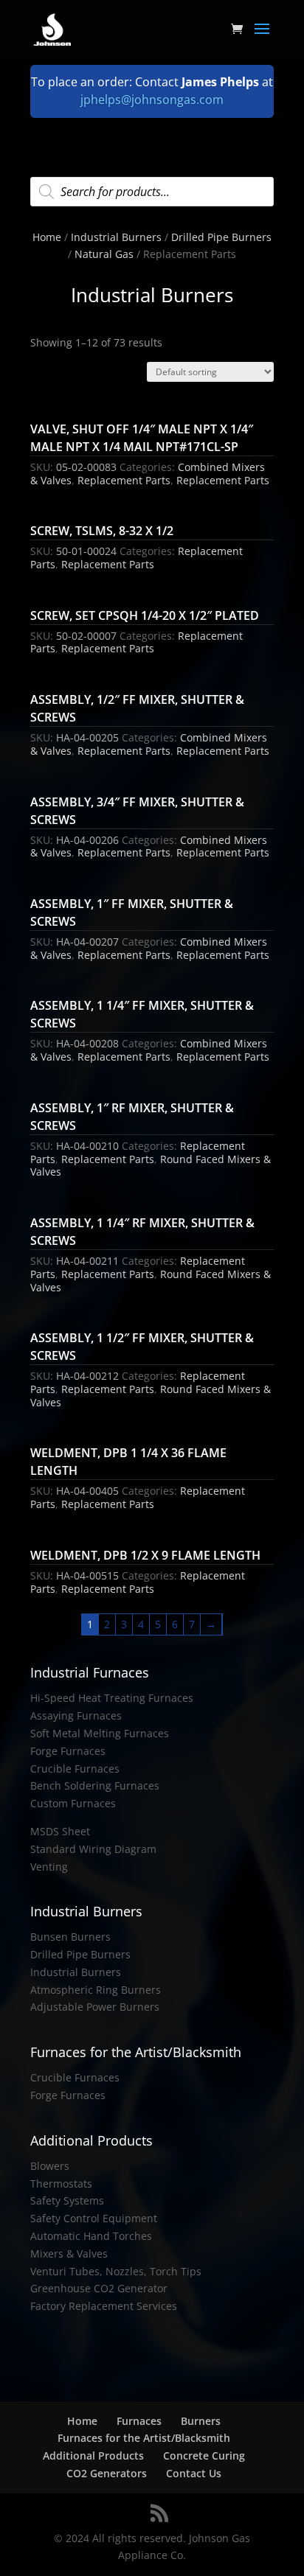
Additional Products (93, 2455)
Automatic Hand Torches (91, 2236)
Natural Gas (104, 254)
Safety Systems (67, 2200)
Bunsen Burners (70, 1937)
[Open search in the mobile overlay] (152, 192)
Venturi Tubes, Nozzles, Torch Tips (116, 2271)
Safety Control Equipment (94, 2218)
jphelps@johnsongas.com (152, 100)
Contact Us (194, 2473)
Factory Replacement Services (104, 2306)
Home (47, 237)
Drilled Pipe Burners (221, 237)
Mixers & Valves (69, 2254)
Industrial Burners (116, 237)
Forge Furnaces (68, 1751)
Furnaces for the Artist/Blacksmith (144, 2438)
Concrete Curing (204, 2455)
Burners (201, 2421)
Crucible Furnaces (75, 1769)
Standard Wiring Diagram (93, 1849)
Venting (49, 1867)
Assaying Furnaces (76, 1715)
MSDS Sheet (60, 1831)
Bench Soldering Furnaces (95, 1786)
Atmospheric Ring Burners (96, 1990)
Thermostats (61, 2184)
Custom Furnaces (73, 1803)
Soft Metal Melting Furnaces (100, 1733)
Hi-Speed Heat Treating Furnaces (112, 1698)
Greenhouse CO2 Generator (99, 2288)
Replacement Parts (124, 480)
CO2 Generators (107, 2473)
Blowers (50, 2166)
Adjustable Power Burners (95, 2007)
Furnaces (139, 2421)
